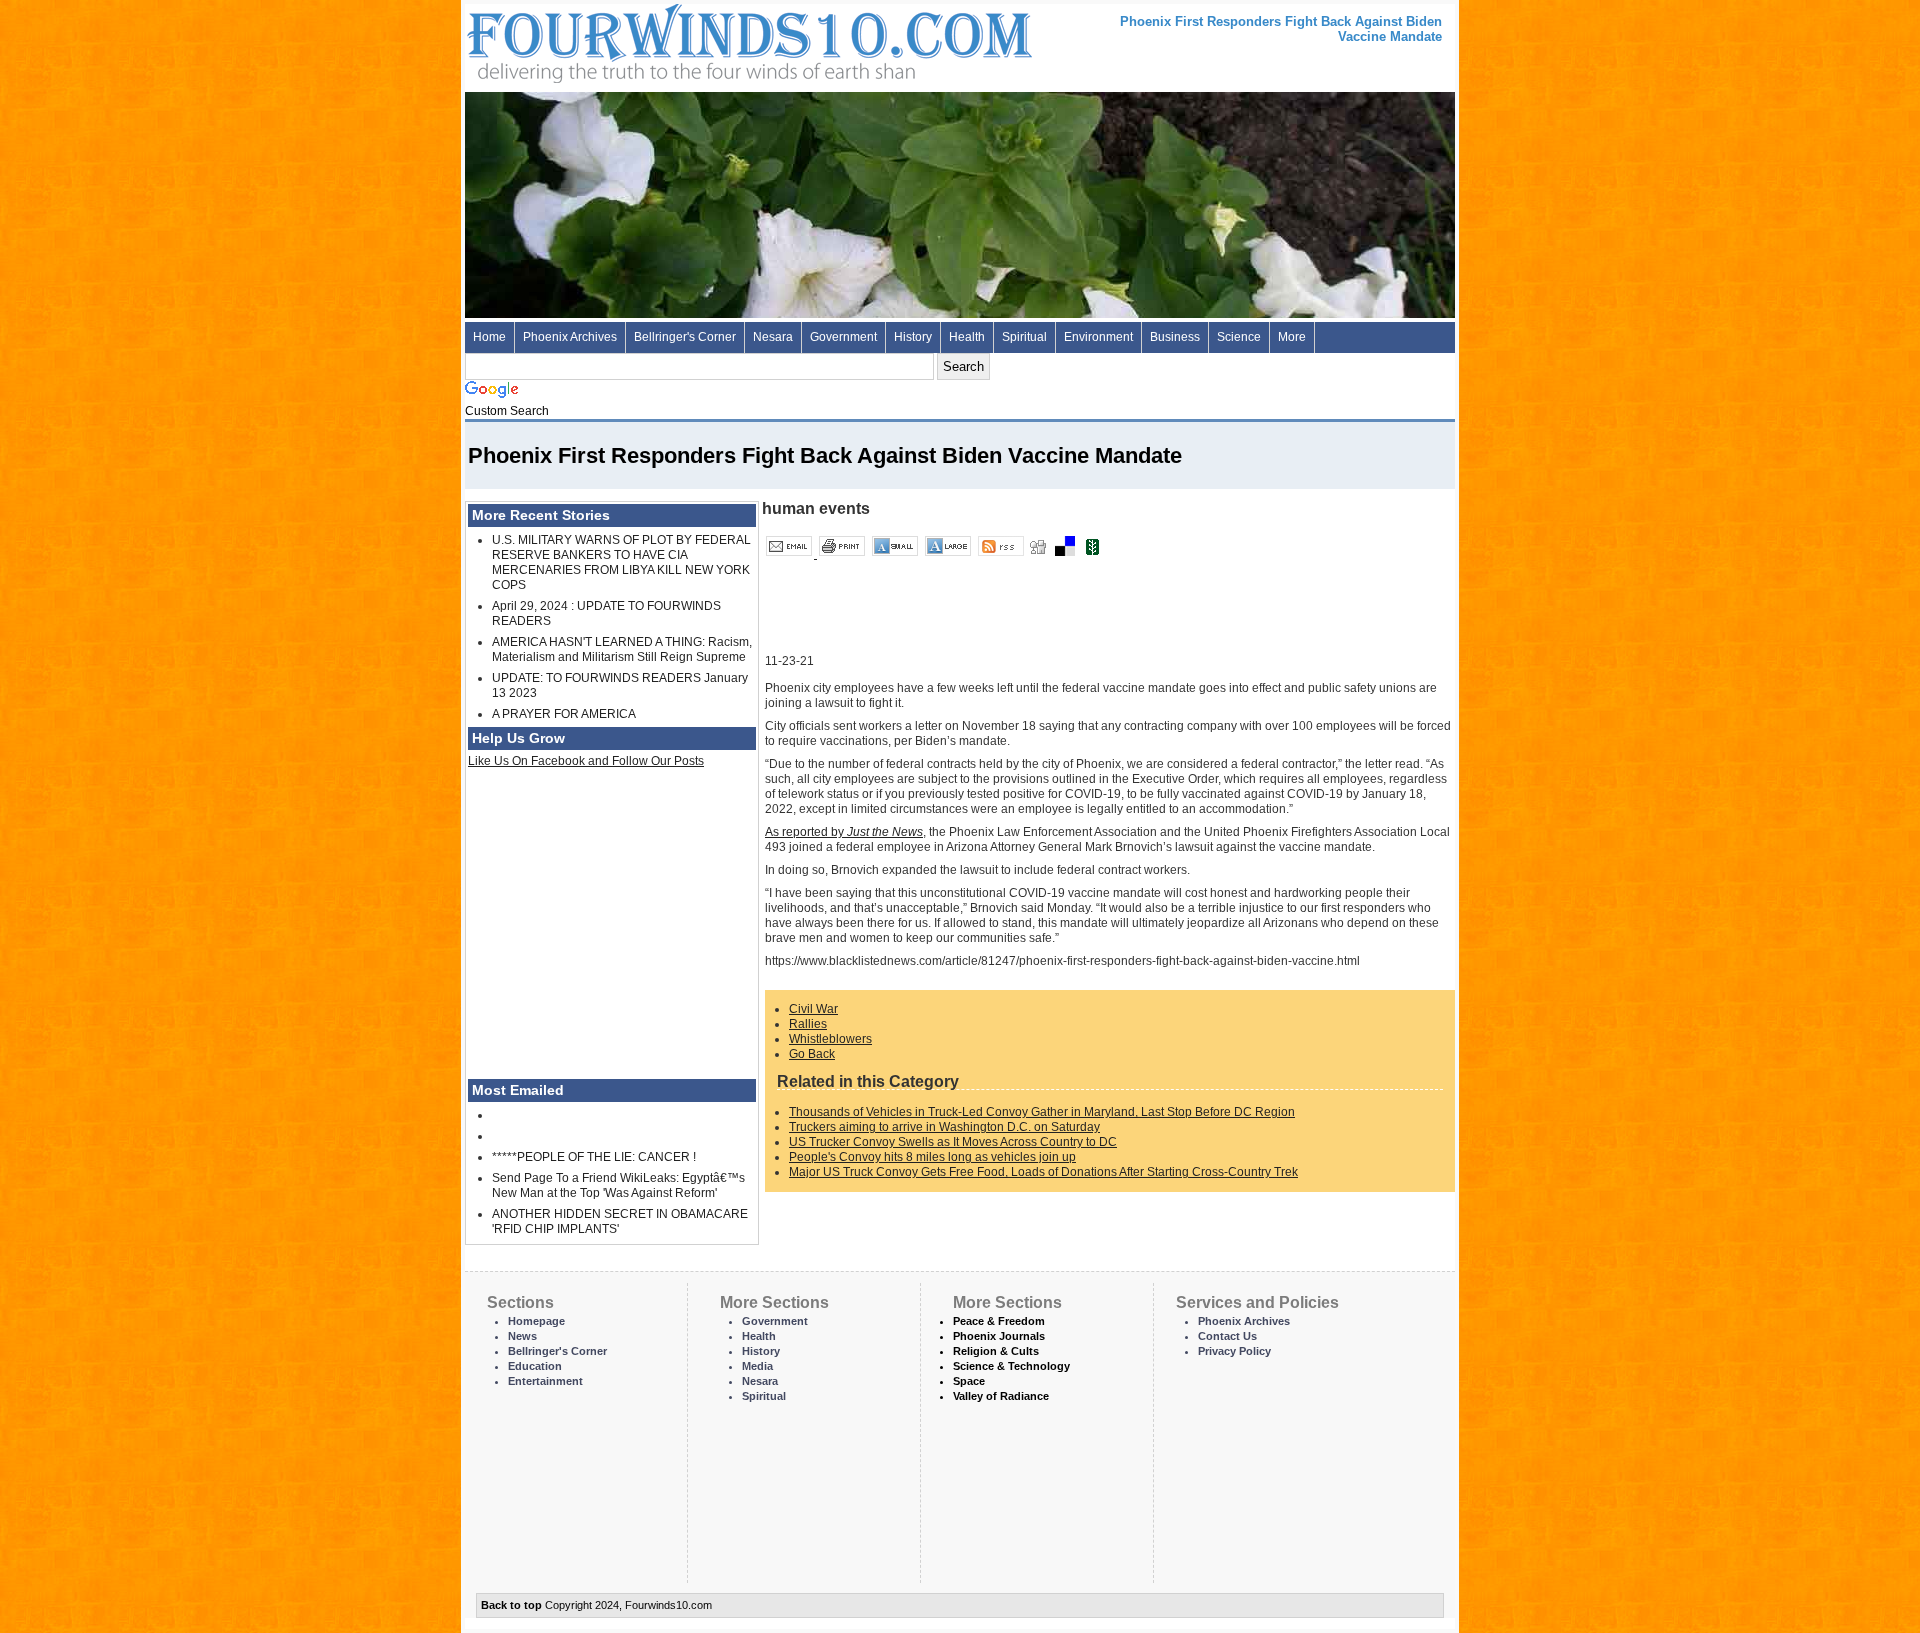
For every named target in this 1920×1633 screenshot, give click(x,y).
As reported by (844, 832)
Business (1175, 337)
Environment (1098, 337)
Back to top (511, 1605)
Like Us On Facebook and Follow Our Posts (586, 761)
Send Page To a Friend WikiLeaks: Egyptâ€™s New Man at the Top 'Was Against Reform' (618, 1185)
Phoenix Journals (999, 1336)
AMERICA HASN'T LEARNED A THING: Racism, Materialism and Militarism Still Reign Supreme (622, 649)
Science (1239, 337)
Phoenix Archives (570, 337)
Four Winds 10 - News (665, 39)
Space (969, 1381)
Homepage (536, 1321)
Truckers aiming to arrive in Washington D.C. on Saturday (944, 1127)
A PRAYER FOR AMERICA (564, 714)
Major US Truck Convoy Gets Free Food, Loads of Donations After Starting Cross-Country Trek (1043, 1172)
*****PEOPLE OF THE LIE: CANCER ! (594, 1157)
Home (489, 337)
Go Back (812, 1054)
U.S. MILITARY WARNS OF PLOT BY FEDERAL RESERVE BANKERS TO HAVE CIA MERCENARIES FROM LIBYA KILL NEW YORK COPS (621, 562)
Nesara (773, 337)
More (1292, 337)
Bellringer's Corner (685, 337)
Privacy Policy (1234, 1351)
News (522, 1336)
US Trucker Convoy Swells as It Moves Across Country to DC (953, 1142)
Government (843, 337)
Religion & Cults (996, 1351)
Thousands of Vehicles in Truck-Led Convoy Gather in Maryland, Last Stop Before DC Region (1042, 1112)
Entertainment (545, 1381)
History (913, 337)
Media (757, 1366)
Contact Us (1227, 1336)
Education (535, 1366)
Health (967, 337)
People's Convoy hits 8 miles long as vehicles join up (932, 1157)
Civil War (813, 1009)
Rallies (808, 1024)
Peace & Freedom (999, 1321)
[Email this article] (790, 554)
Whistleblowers (830, 1039)
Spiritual (1024, 337)
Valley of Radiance (1001, 1396)
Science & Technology (1011, 1366)
